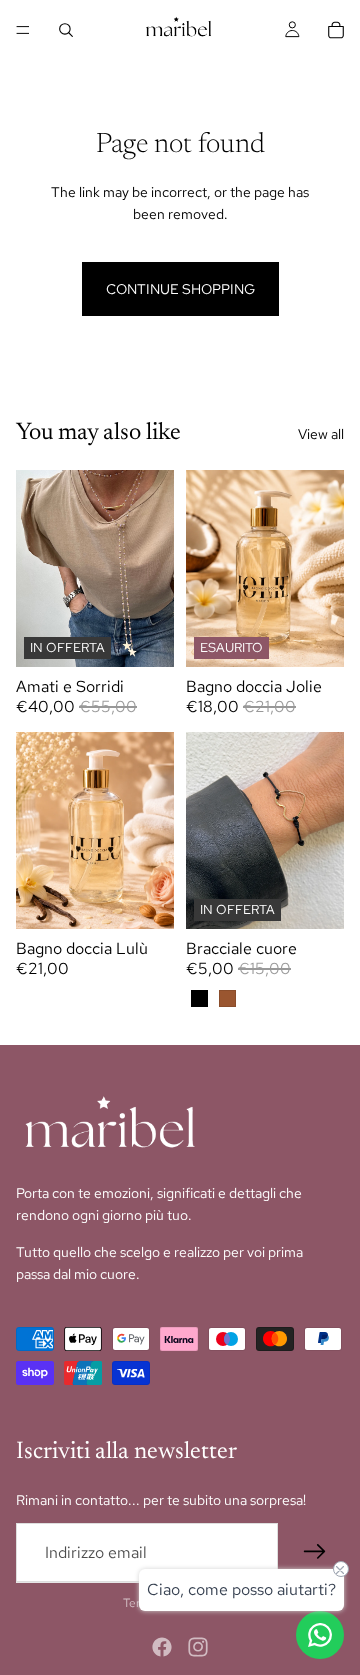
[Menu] (23, 30)
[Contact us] (320, 1635)
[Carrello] (336, 30)
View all (321, 434)
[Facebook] (162, 1647)
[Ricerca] (66, 30)
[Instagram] (198, 1647)
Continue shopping (180, 289)
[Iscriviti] (315, 1552)
